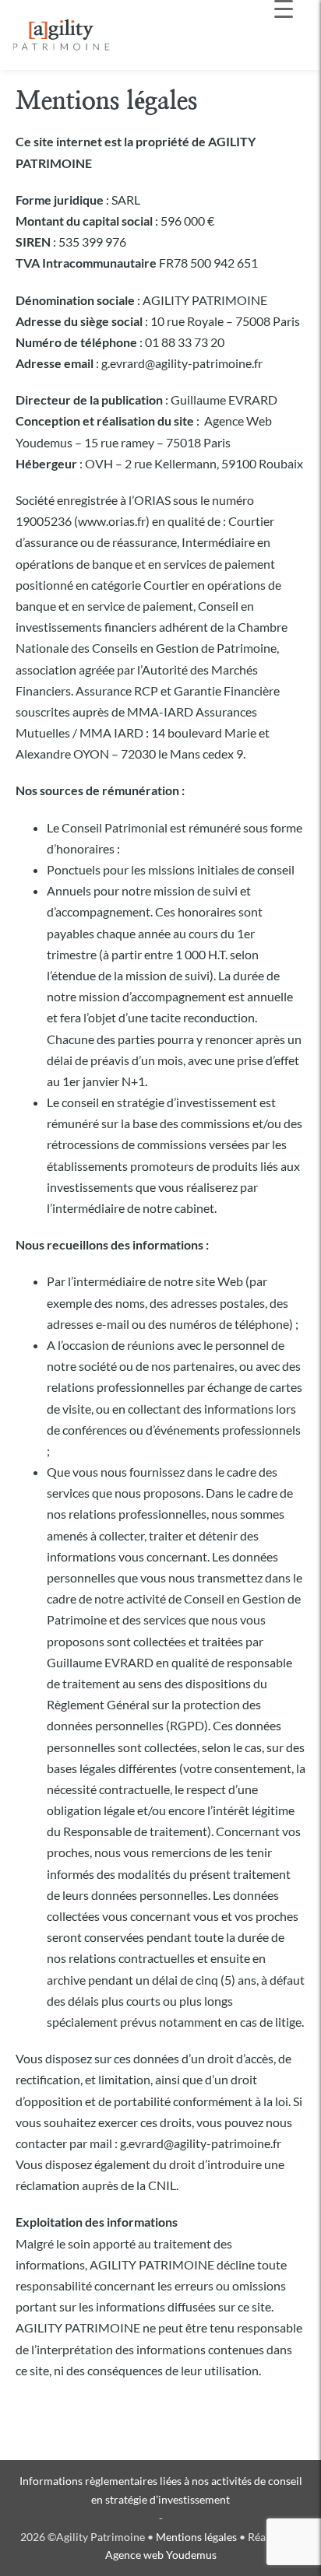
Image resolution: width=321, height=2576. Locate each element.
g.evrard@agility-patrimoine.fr (201, 2143)
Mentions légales (196, 2537)
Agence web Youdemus (161, 2555)
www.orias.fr (112, 521)
